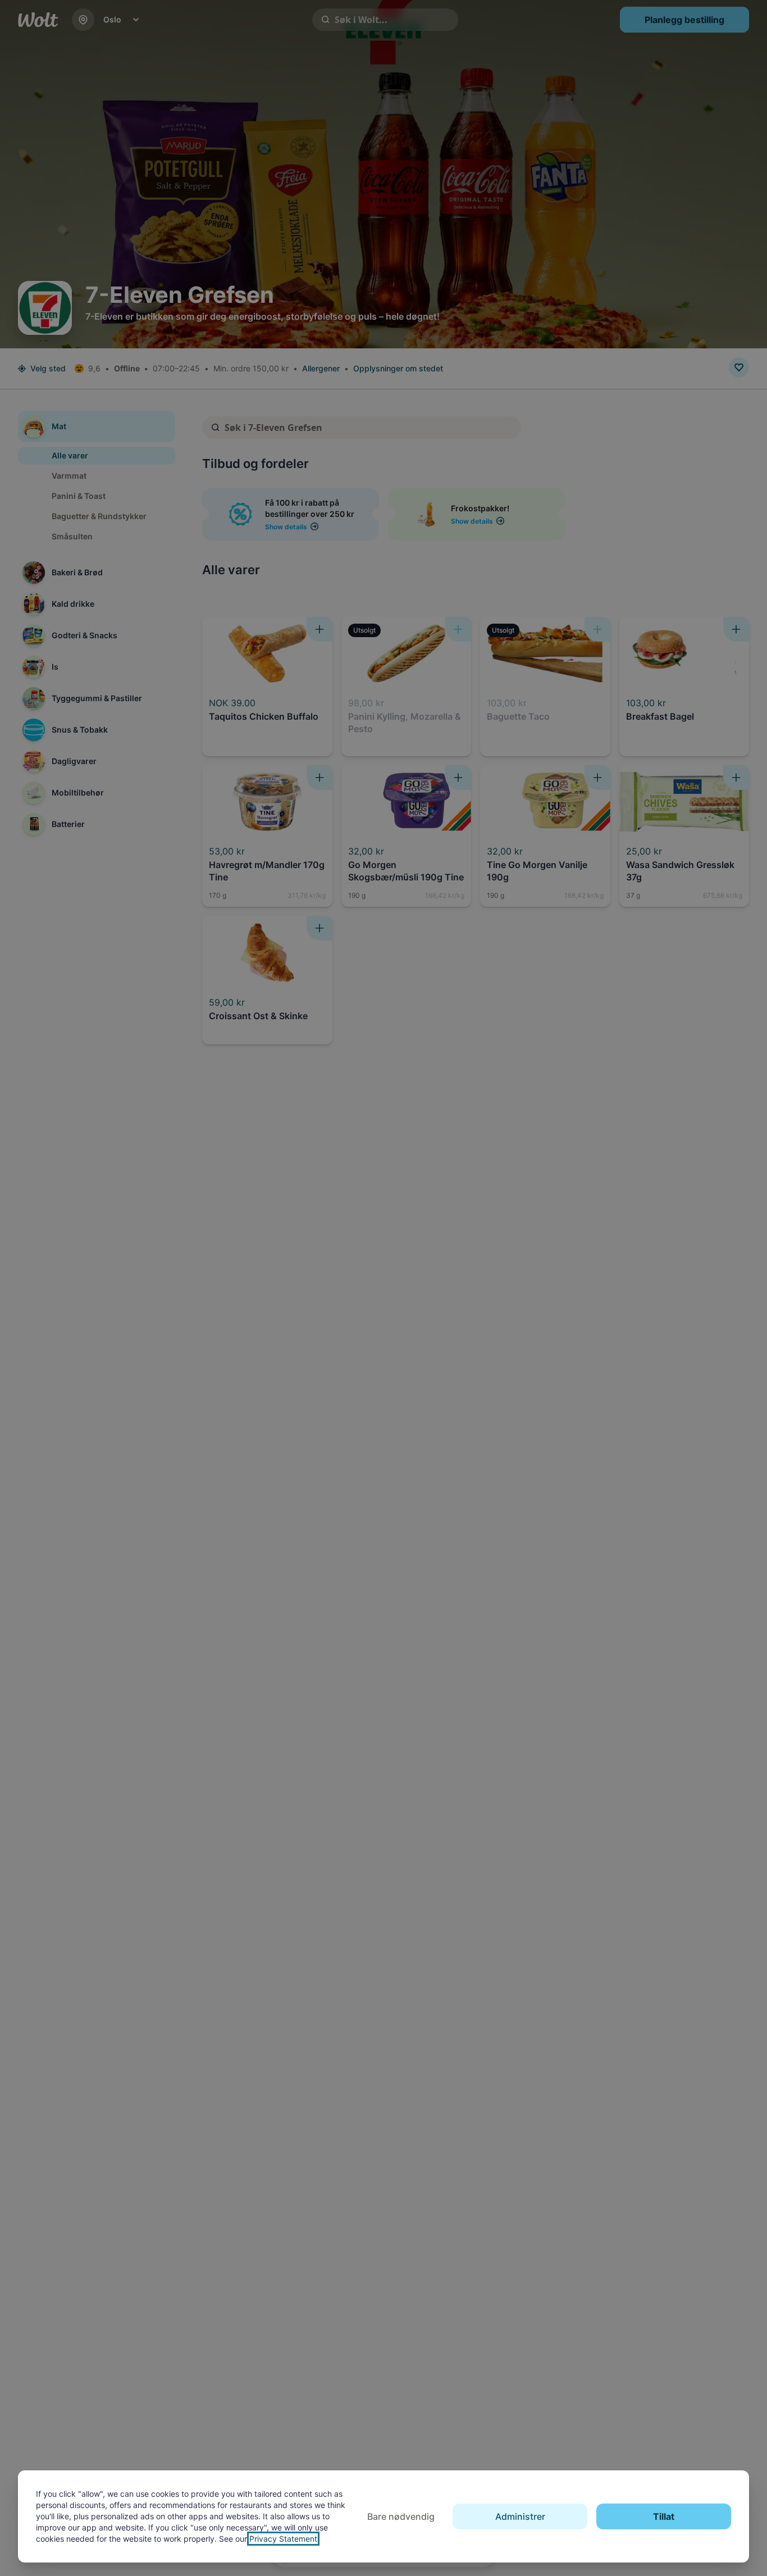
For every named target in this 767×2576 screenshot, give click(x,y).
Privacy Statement (283, 2539)
